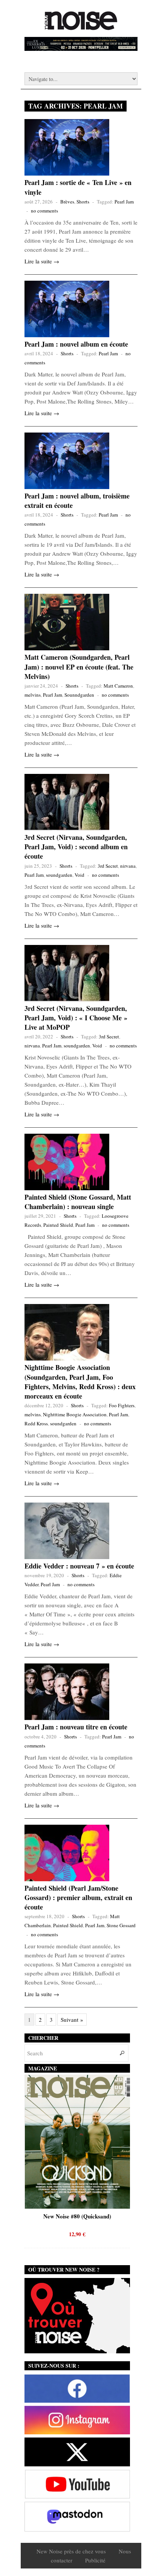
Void (79, 875)
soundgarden (59, 875)
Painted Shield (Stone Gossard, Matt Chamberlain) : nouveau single (78, 1202)
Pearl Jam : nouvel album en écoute (76, 344)
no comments (44, 211)
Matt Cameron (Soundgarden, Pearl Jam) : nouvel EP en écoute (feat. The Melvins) (79, 667)
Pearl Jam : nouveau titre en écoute (76, 1727)
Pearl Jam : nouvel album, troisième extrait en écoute (77, 501)
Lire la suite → (42, 261)
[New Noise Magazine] (81, 26)
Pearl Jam (124, 202)
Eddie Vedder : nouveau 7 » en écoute (79, 1566)
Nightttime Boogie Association (75, 1414)
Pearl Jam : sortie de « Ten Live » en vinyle (78, 187)
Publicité (95, 2560)
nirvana (128, 866)
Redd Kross (36, 1423)
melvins (33, 695)
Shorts (83, 202)
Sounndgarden (79, 695)
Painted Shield (58, 1225)
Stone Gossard (121, 1925)
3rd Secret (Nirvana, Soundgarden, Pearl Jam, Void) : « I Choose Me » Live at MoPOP (76, 1018)
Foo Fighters (122, 1405)
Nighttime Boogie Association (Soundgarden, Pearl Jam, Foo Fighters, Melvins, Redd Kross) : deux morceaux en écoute (80, 1382)
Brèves (67, 202)
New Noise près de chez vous (71, 2551)
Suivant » (72, 2020)
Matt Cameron (118, 686)
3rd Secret (108, 866)
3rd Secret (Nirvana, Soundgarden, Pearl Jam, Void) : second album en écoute (76, 847)
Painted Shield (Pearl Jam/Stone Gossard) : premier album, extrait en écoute (78, 1897)
